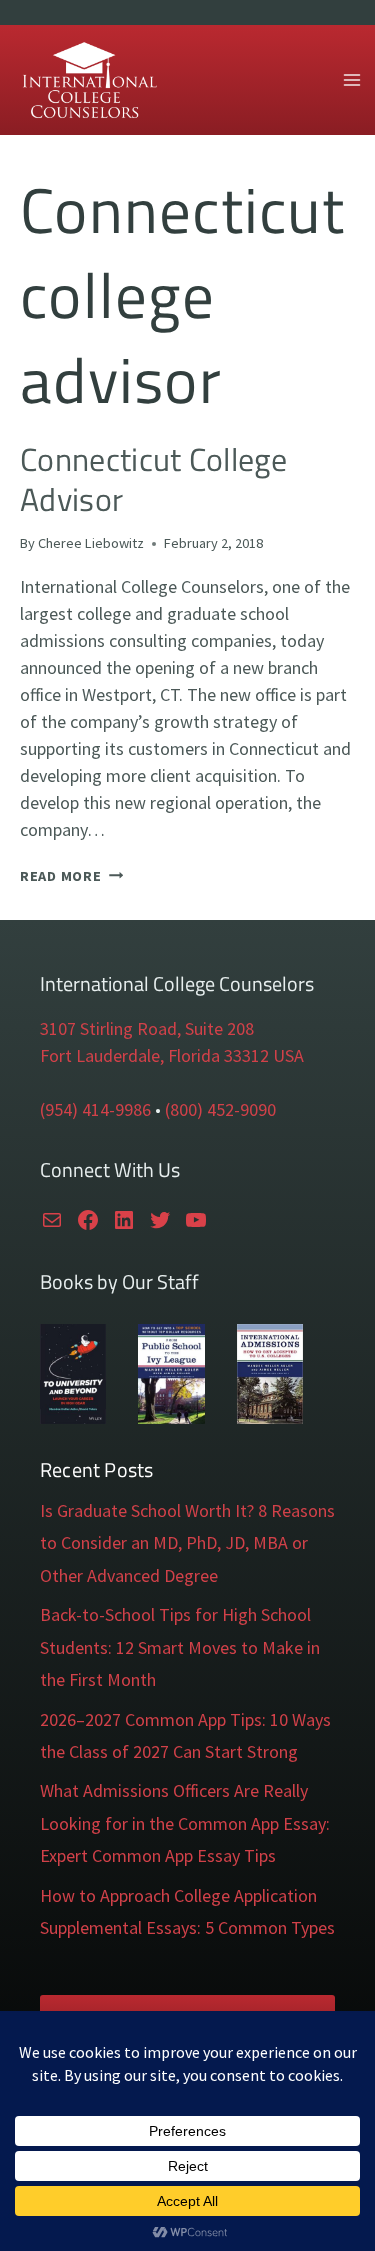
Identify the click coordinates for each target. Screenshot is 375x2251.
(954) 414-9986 (95, 1109)
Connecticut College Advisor (153, 478)
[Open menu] (351, 79)
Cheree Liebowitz (91, 543)
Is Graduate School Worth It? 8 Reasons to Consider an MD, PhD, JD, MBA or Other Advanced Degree (187, 1543)
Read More (71, 876)
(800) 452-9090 (220, 1109)
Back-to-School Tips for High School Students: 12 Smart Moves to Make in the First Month (180, 1647)
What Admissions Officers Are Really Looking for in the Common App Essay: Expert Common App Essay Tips (185, 1823)
